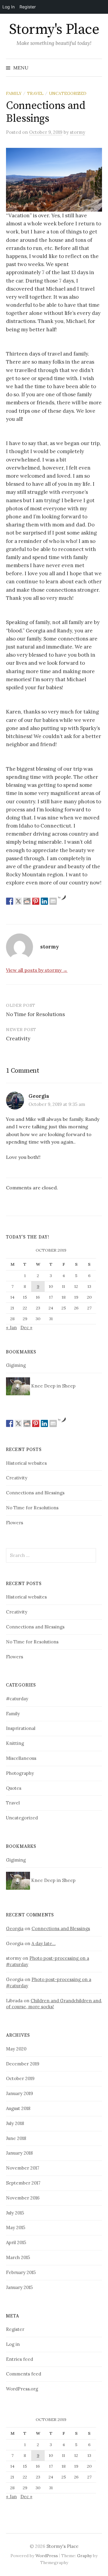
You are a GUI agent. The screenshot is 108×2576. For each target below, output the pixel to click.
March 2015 (18, 2257)
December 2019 (23, 2064)
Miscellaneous (21, 1758)
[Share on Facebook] (10, 901)
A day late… (43, 1943)
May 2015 (16, 2227)
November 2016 (23, 2198)
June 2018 (16, 2138)
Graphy (84, 2556)
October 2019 (20, 2078)
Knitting (15, 1743)
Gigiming (16, 1365)
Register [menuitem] (28, 7)
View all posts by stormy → (37, 970)
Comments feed (24, 2374)
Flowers (15, 1523)
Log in (13, 2344)
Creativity (18, 1039)
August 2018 (18, 2108)
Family (14, 93)
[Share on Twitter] (18, 901)
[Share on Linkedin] (44, 901)
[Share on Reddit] (27, 901)
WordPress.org (22, 2389)
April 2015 (16, 2242)
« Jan (11, 1328)
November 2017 (23, 2168)
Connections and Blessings (35, 1493)
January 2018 (19, 2153)
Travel (35, 93)
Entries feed (19, 2359)
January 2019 (19, 2093)
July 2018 (15, 2123)
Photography (20, 1773)
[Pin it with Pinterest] (36, 901)
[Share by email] (53, 901)
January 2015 (19, 2287)
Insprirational (21, 1728)
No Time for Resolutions (35, 1014)
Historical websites (26, 1463)
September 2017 (23, 2183)
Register (15, 2329)
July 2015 (15, 2213)
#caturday (17, 1699)
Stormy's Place (54, 30)
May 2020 (16, 2049)
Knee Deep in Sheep (53, 1386)
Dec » (26, 1328)
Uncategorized (68, 93)
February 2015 (21, 2272)
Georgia (39, 1096)
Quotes (14, 1788)
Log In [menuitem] (9, 7)
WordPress (47, 2556)
